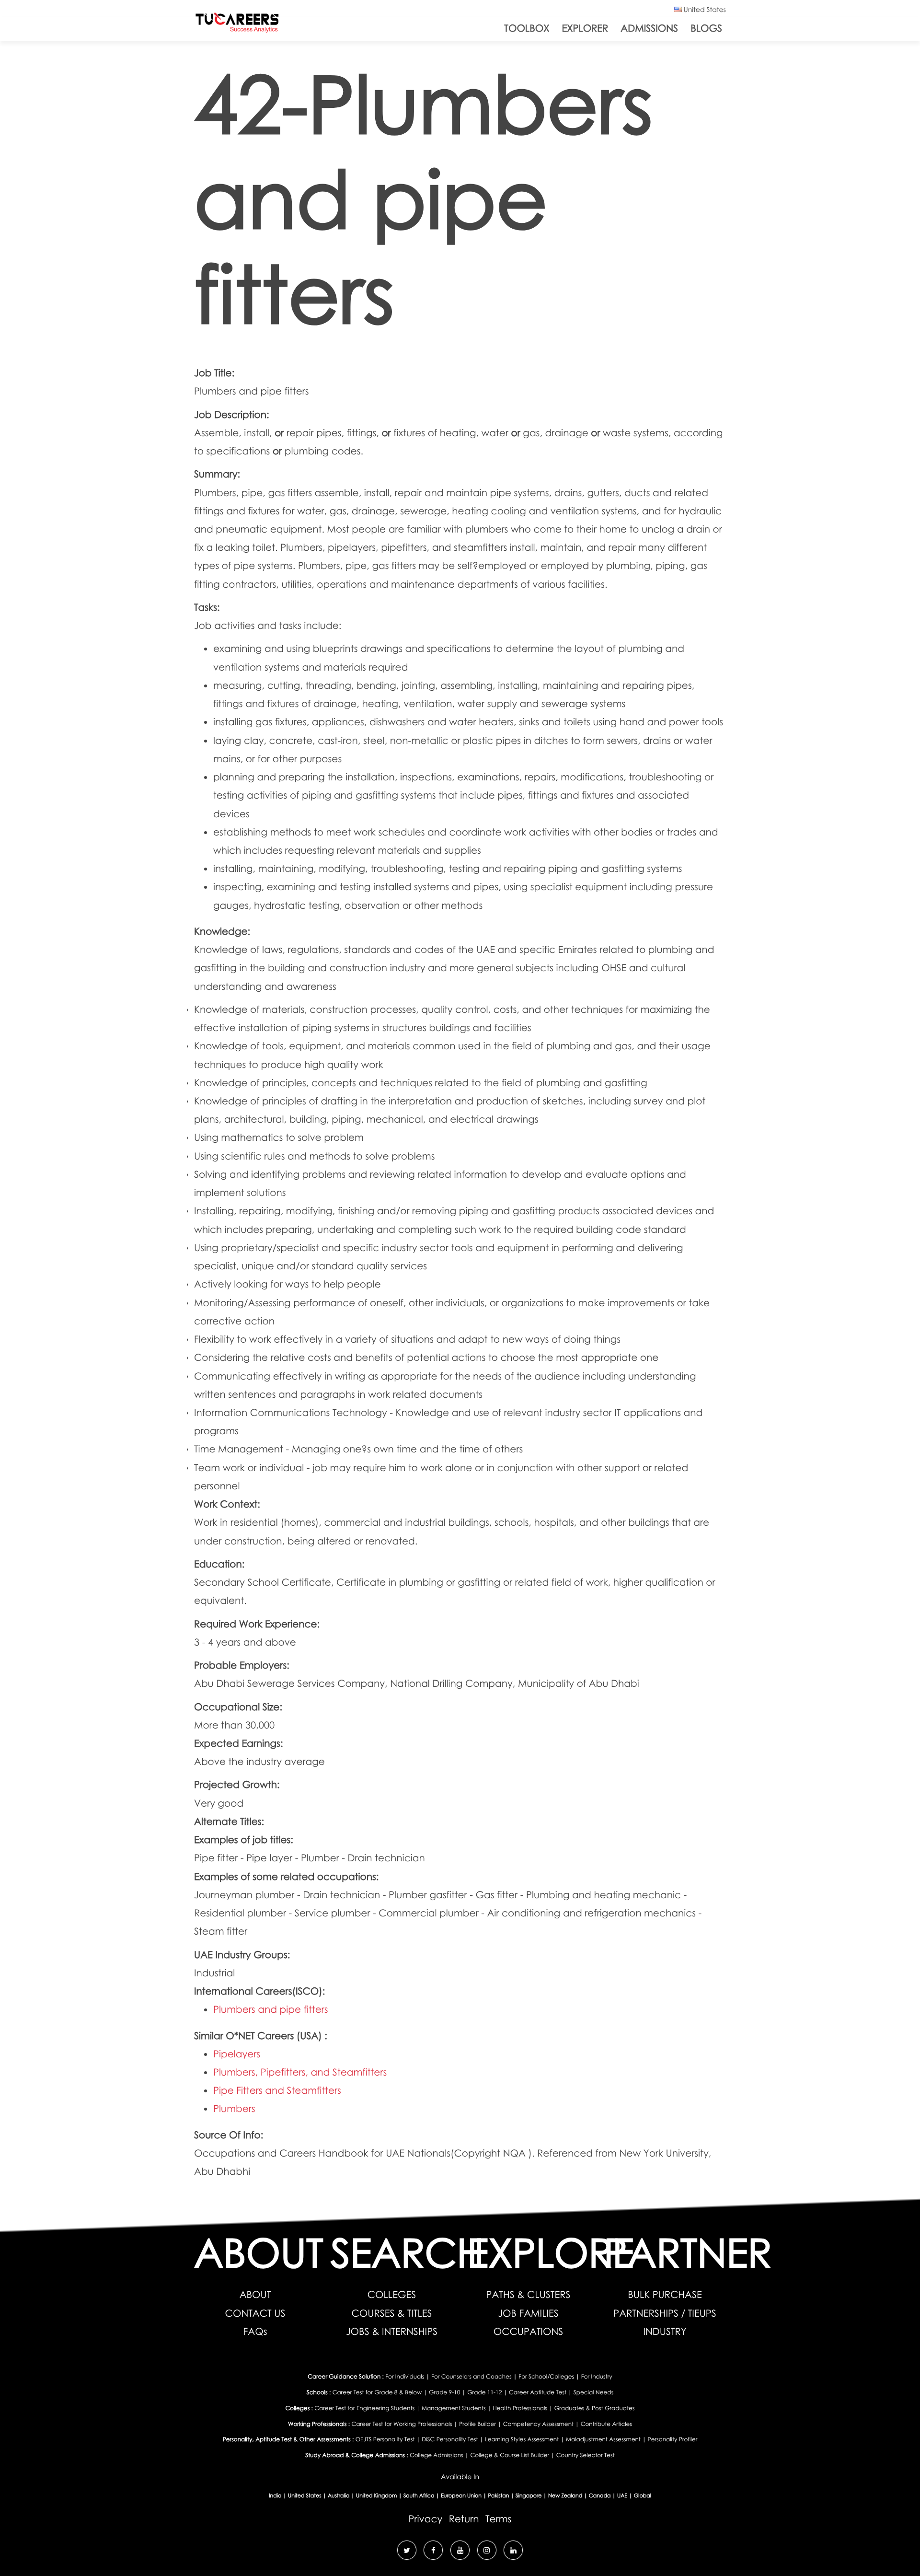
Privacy (426, 2519)
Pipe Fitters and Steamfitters (277, 2090)
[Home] (237, 25)
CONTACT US (255, 2313)
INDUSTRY (665, 2332)
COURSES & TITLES (391, 2313)
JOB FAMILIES (528, 2313)
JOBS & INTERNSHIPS (392, 2332)
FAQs (255, 2332)
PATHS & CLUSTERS (529, 2295)
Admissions (649, 28)
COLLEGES (392, 2295)
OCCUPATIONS (529, 2332)
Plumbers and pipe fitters (271, 2009)
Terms (498, 2519)
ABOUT (255, 2295)
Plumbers (234, 2109)
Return (464, 2519)
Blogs (706, 28)
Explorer (585, 28)
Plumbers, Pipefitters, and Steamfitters (300, 2072)
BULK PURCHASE (665, 2295)
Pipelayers (237, 2054)
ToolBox (527, 28)
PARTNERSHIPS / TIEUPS (665, 2313)
